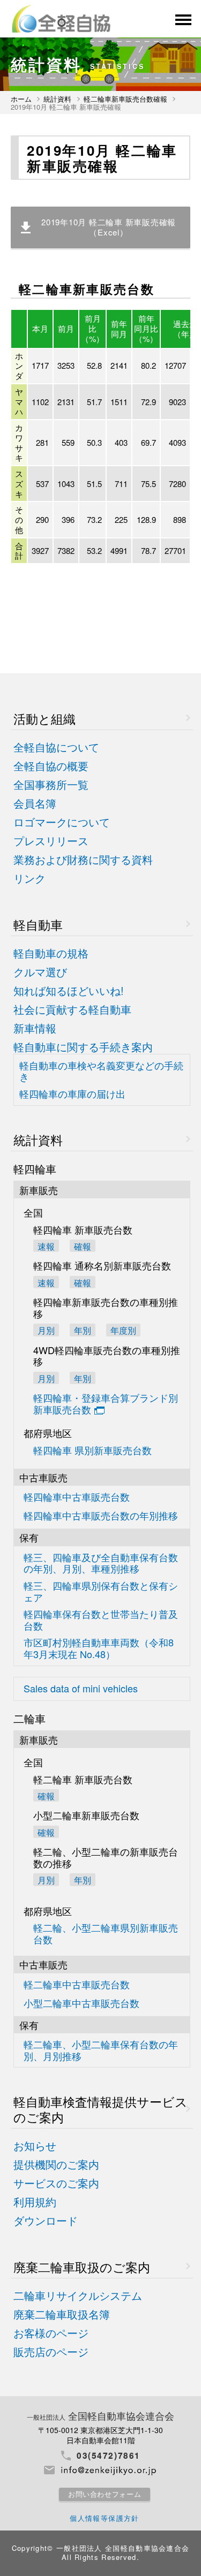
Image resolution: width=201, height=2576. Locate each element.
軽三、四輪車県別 (101, 1591)
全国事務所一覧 (51, 785)
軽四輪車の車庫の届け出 (72, 1094)
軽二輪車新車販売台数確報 (125, 99)
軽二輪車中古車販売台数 (77, 1985)
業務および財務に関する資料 (83, 860)
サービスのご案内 (56, 2183)
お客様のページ (51, 2333)
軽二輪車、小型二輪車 (101, 2050)
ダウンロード (46, 2221)
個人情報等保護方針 (105, 2518)
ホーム (21, 99)
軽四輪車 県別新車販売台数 (92, 1451)
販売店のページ (51, 2352)
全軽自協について (56, 747)
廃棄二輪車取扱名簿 (62, 2315)
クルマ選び (40, 972)
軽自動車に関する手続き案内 (83, 1047)
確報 (83, 1246)
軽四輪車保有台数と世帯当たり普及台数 (101, 1620)
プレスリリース (51, 841)
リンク (29, 879)
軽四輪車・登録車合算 (106, 1404)
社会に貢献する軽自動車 (72, 1010)
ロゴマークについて (62, 822)
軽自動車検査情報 (100, 2109)
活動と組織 (44, 719)
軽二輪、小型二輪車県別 (106, 1933)
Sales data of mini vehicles (81, 1689)
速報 (46, 1246)
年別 (83, 1378)
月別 (46, 1330)
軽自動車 (38, 925)
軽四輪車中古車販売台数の (101, 1516)
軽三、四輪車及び (101, 1563)
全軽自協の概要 (51, 766)
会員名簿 (35, 804)
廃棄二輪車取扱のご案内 (82, 2267)
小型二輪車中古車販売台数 (81, 2004)
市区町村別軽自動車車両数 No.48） (99, 1648)
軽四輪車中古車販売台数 (77, 1497)
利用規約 (35, 2202)
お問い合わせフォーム (105, 2494)
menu (182, 20)
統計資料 (57, 99)
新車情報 (35, 1028)
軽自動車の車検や (101, 1071)
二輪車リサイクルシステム (78, 2296)
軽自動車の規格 (51, 953)
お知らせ (35, 2146)
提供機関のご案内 (56, 2165)
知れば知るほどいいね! (69, 991)
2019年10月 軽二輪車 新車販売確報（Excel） (109, 227)
